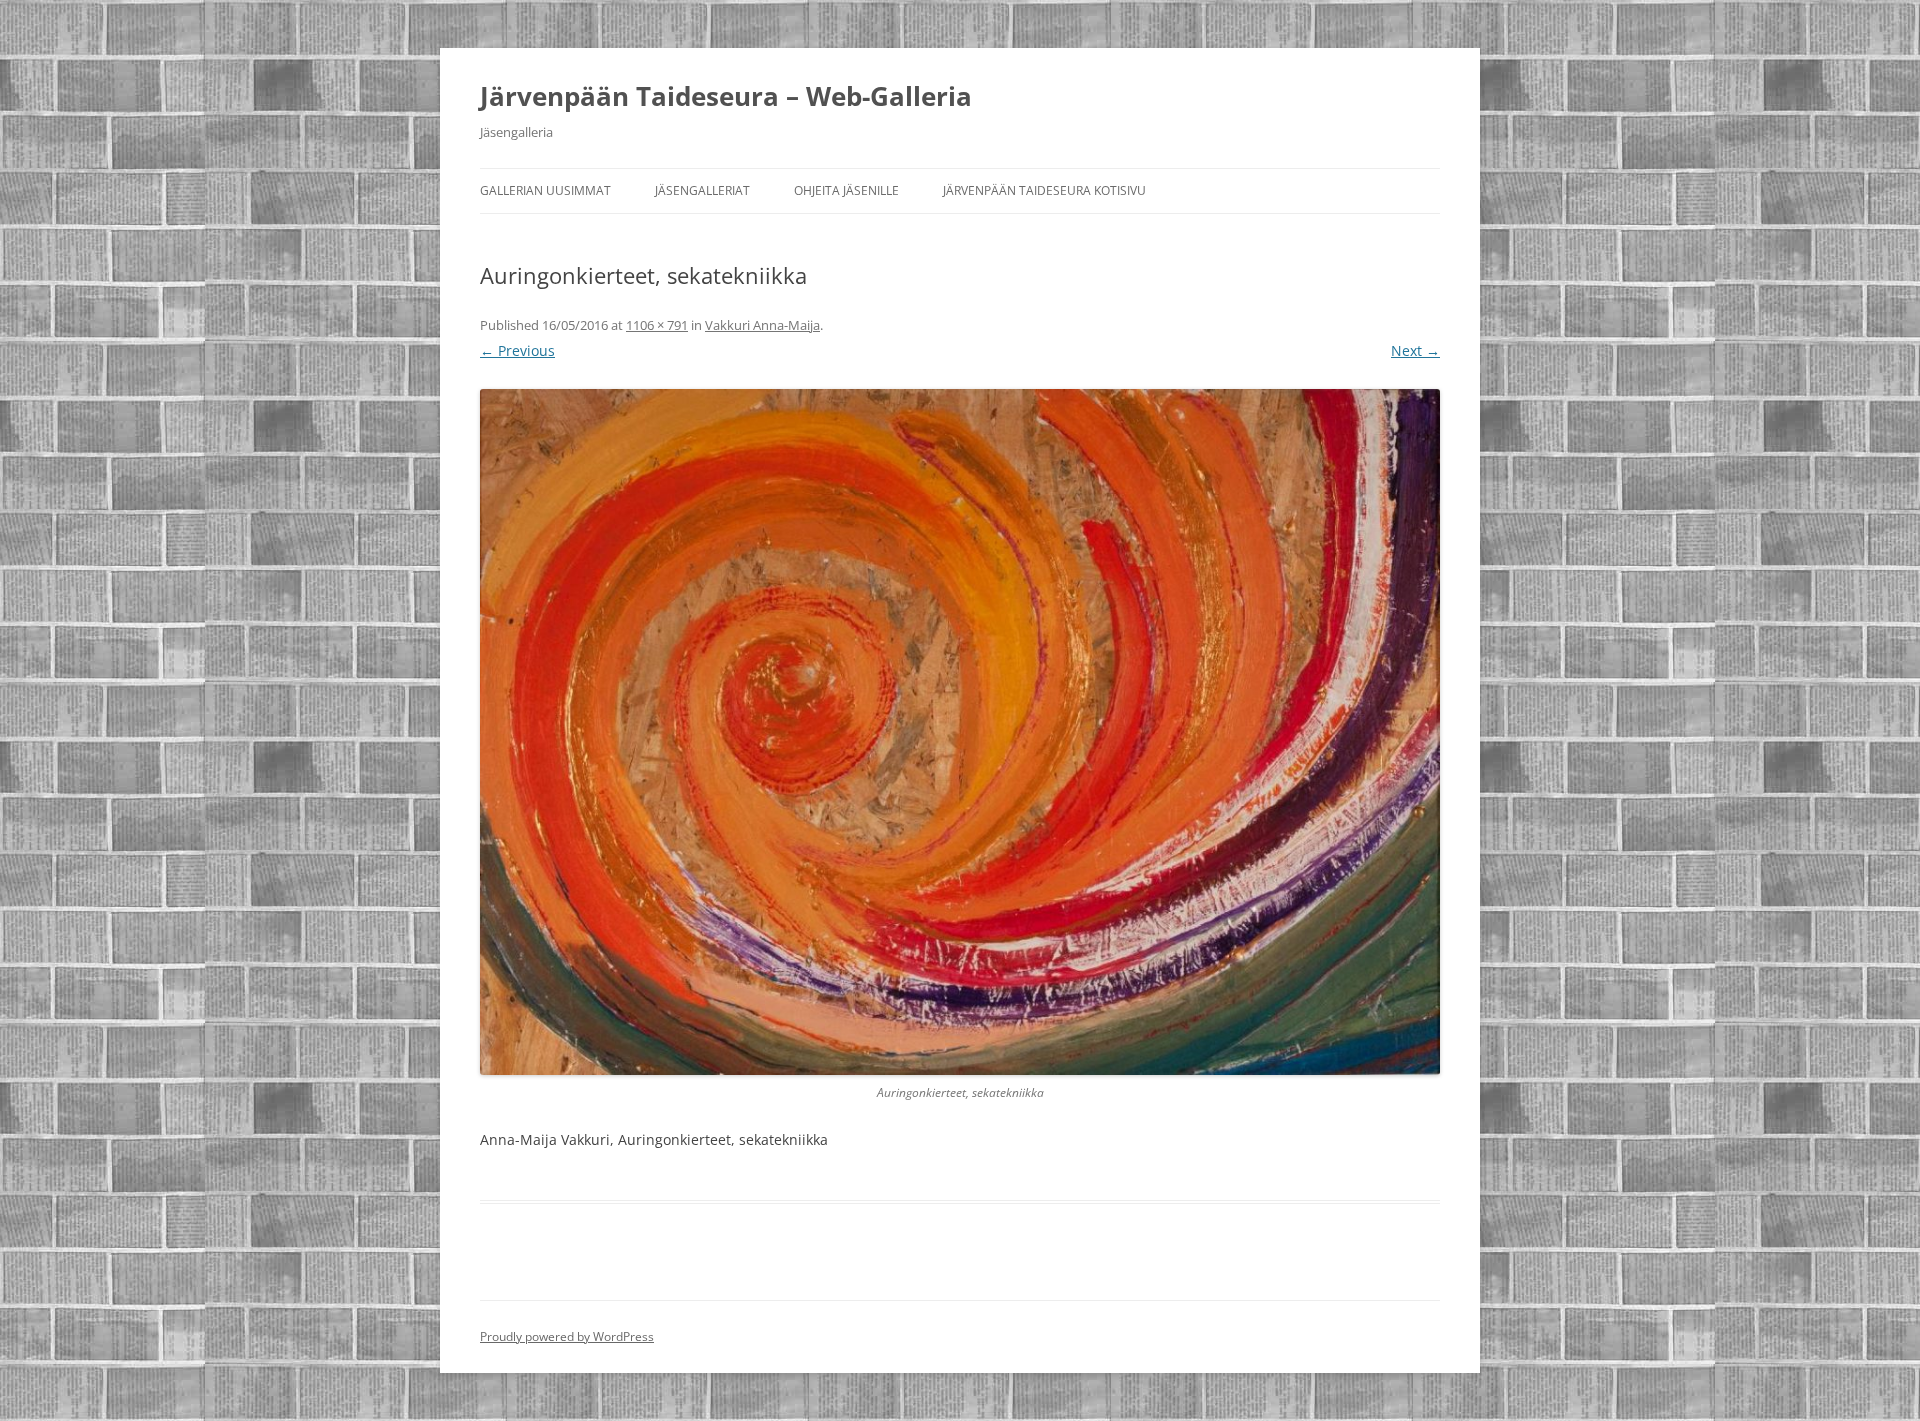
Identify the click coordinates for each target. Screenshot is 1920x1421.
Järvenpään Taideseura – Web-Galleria (726, 96)
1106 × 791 (657, 325)
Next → (1415, 350)
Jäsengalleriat (702, 190)
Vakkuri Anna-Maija (762, 325)
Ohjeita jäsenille (846, 190)
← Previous (517, 350)
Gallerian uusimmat (545, 190)
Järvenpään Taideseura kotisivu (1044, 190)
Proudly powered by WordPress (567, 1336)
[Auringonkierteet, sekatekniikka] (960, 732)
